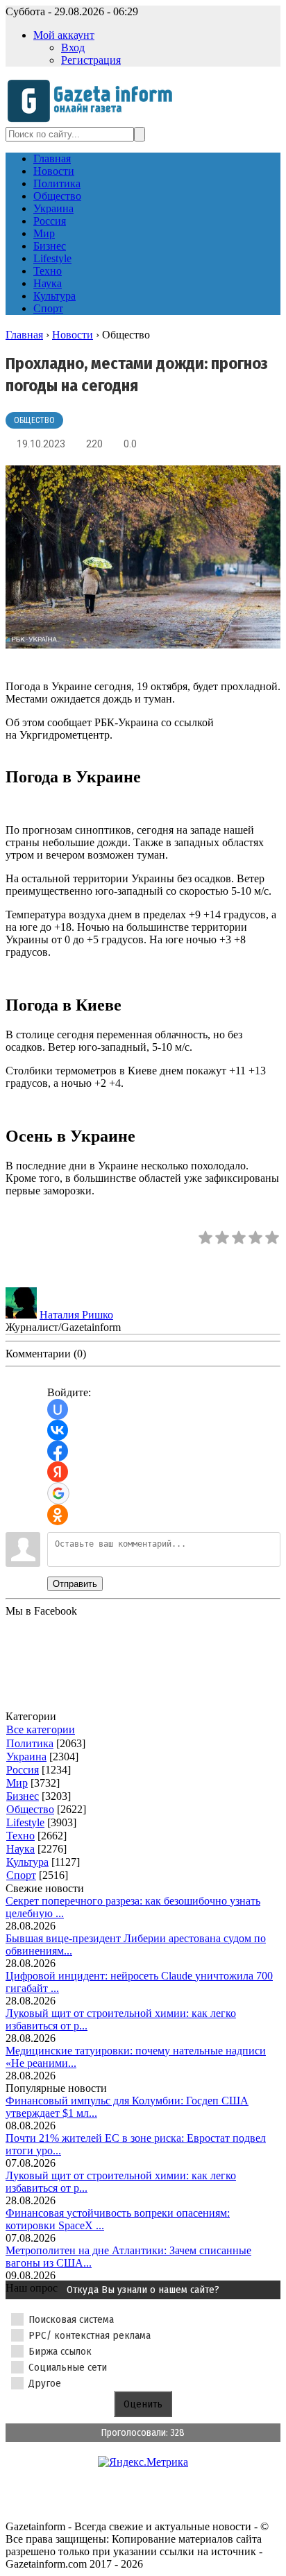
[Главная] (94, 120)
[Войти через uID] (58, 1409)
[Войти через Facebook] (58, 1451)
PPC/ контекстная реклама (90, 2335)
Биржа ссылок (60, 2351)
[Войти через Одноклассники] (58, 1515)
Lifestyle (25, 1822)
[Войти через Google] (58, 1493)
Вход (73, 48)
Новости (73, 335)
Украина (26, 1757)
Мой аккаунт (64, 35)
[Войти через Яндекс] (58, 1472)
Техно (20, 1836)
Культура (27, 1862)
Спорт (21, 1875)
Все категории (41, 1729)
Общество (34, 420)
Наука (20, 1849)
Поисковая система (71, 2319)
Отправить (75, 1584)
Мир (17, 1783)
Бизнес (23, 1796)
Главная (24, 335)
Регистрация (91, 60)
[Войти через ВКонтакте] (58, 1430)
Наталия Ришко (76, 1315)
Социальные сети (68, 2367)
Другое (45, 2383)
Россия (23, 1770)
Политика (30, 1743)
